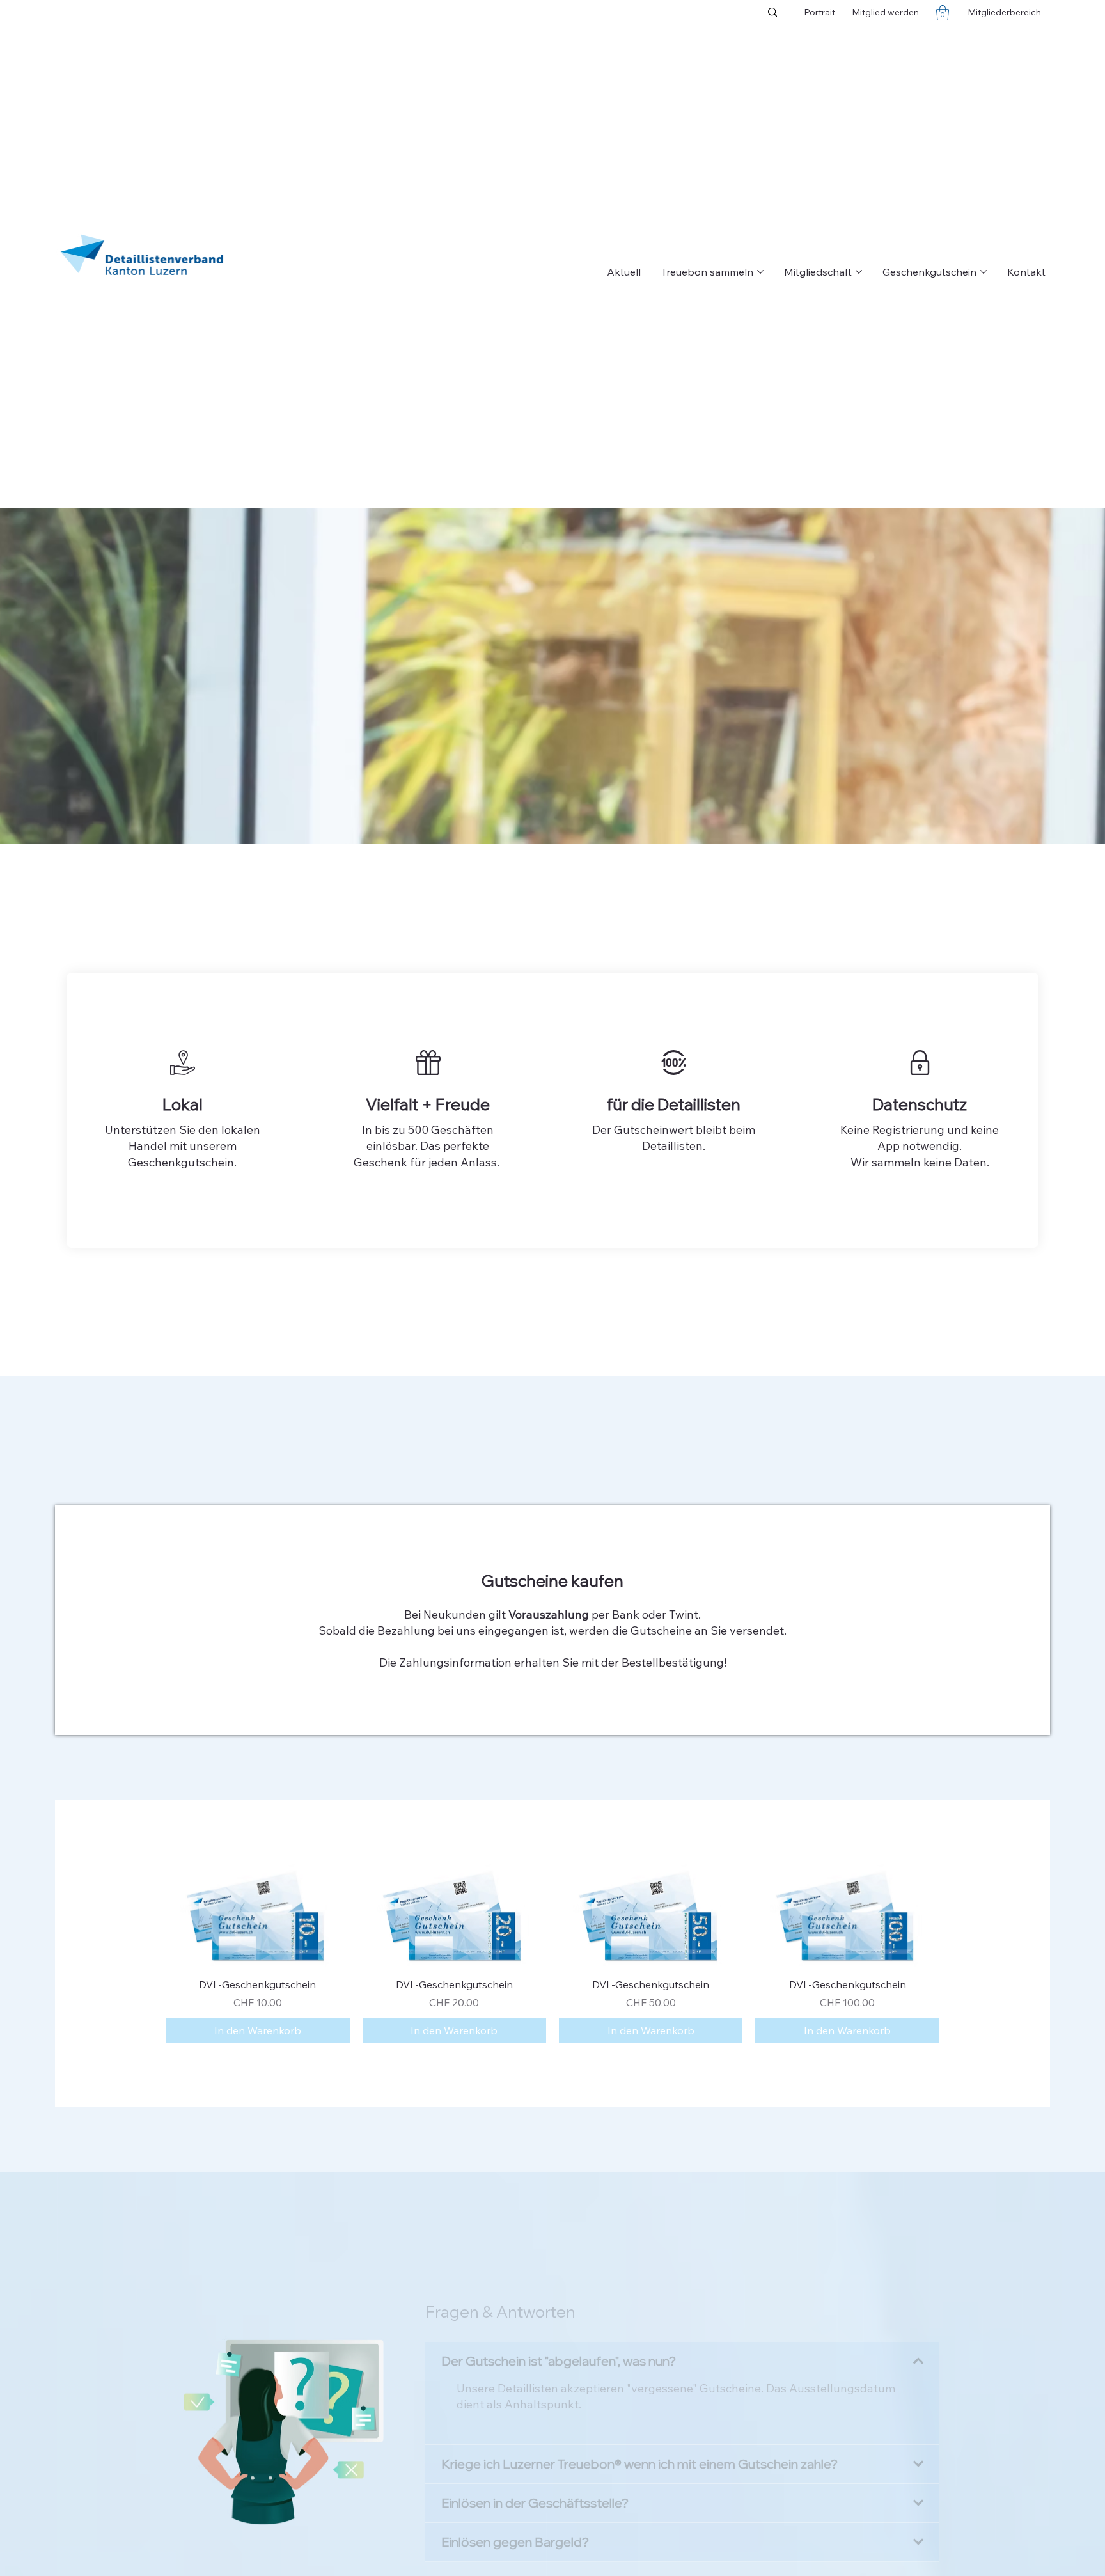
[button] (943, 13)
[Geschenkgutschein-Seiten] (984, 272)
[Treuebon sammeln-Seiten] (760, 272)
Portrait (819, 12)
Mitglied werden (885, 12)
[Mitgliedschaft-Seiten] (859, 272)
